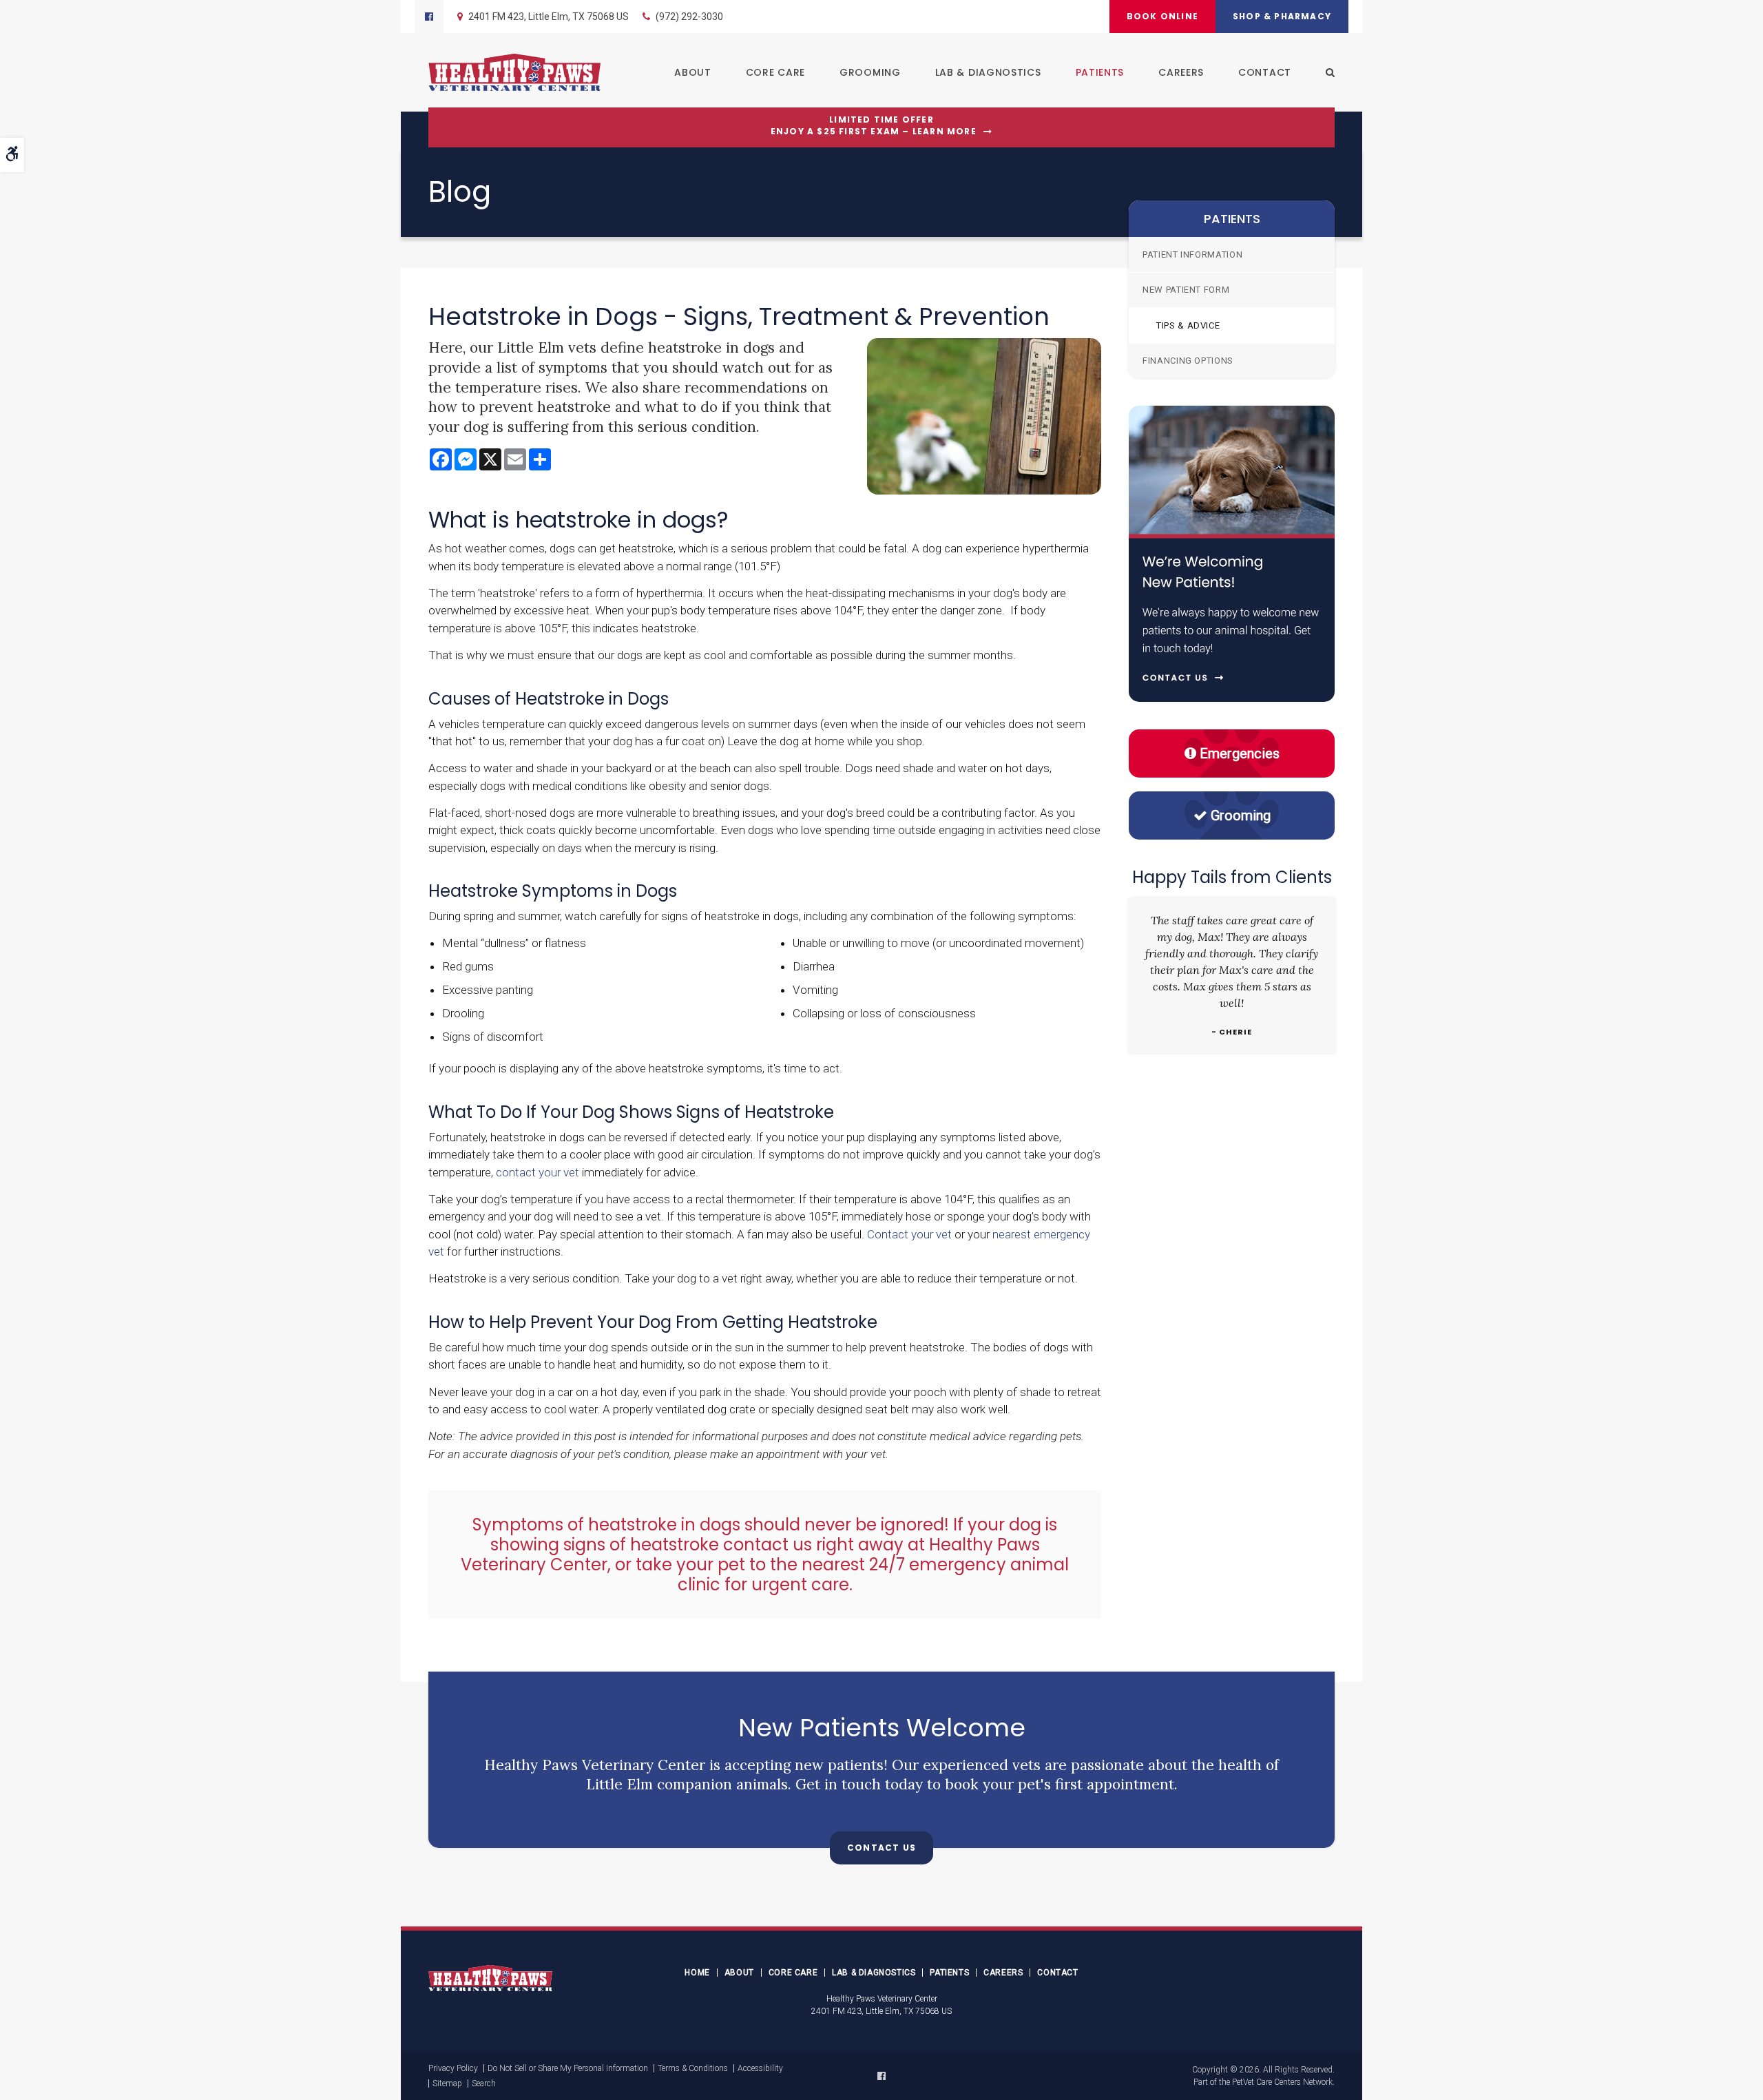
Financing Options (1188, 361)
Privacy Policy (453, 2068)
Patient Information (1192, 254)
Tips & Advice (1188, 325)
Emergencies (1240, 753)
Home (697, 1973)
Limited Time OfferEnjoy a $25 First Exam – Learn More (874, 126)
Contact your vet (909, 1234)
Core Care (775, 72)
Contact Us (881, 1848)
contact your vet (538, 1172)
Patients (1100, 72)
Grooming (870, 72)
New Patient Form (1186, 290)
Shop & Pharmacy (1282, 16)
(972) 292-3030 (689, 17)
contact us (768, 1545)
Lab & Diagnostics (988, 72)
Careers (1181, 72)
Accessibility (760, 2068)
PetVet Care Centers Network (1282, 2082)
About (693, 72)
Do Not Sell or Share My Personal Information (568, 2068)
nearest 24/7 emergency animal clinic (874, 1574)
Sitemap (447, 2083)
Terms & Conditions (693, 2068)
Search (484, 2083)
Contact (1265, 72)
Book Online (1162, 16)
